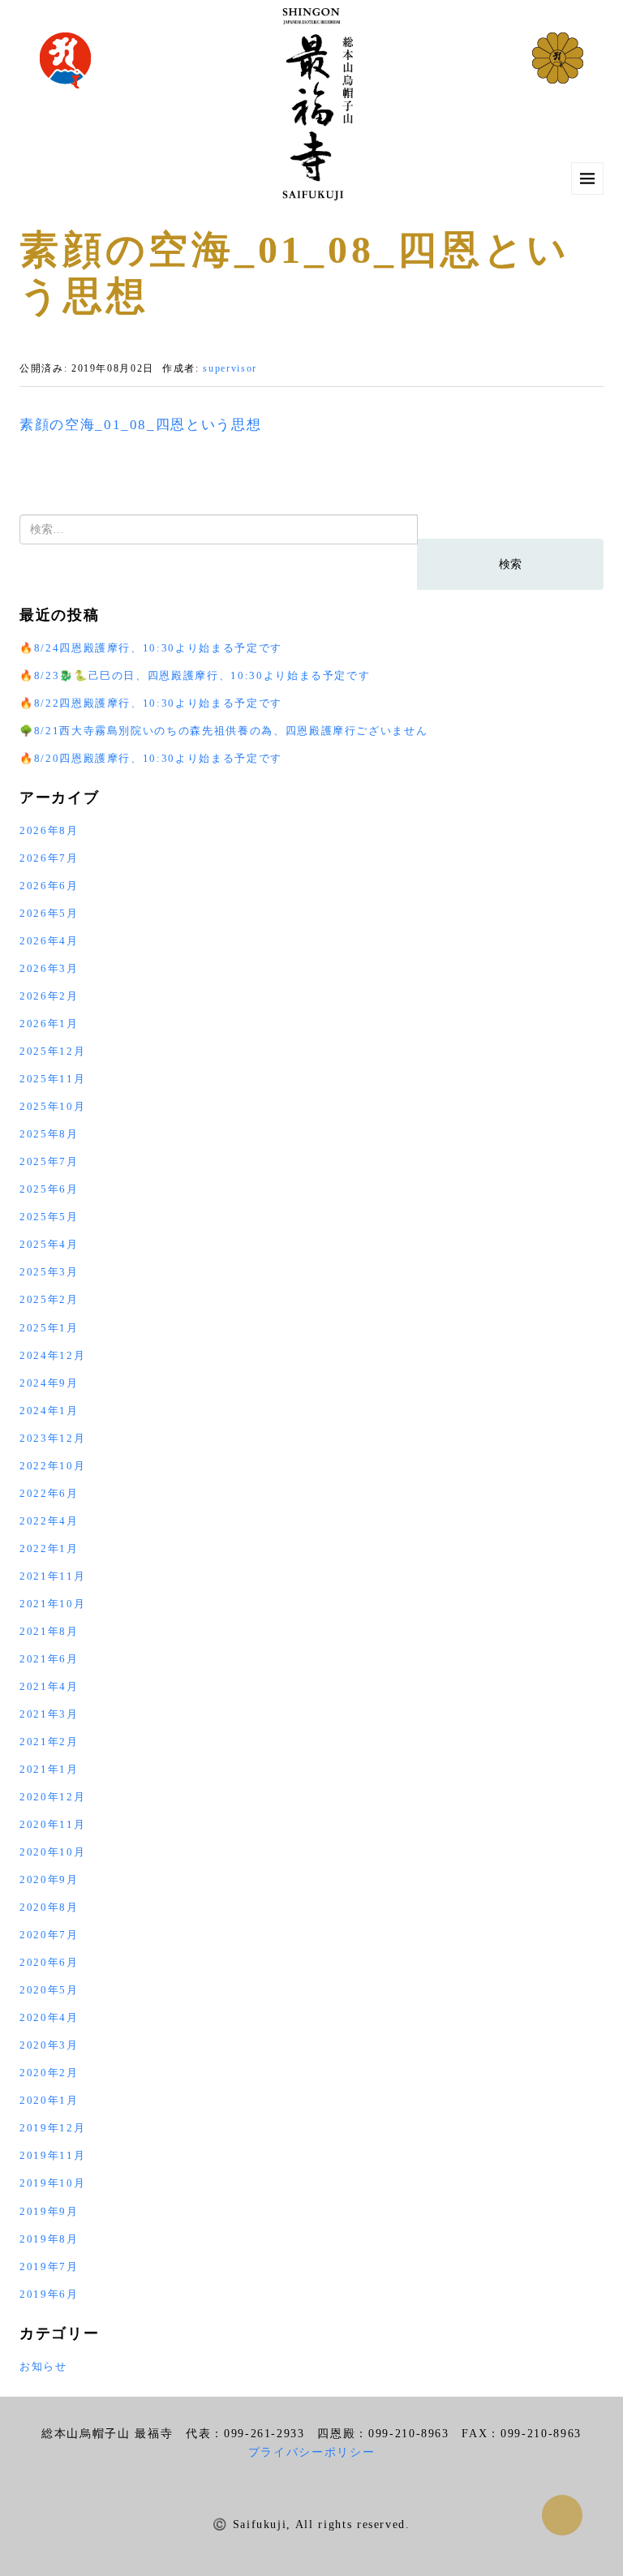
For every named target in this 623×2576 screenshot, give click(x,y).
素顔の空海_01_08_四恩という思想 (140, 425)
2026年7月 (49, 858)
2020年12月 (52, 1797)
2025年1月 (49, 1328)
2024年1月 (49, 1411)
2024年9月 (49, 1383)
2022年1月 (49, 1548)
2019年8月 (49, 2239)
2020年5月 (49, 1990)
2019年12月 (52, 2128)
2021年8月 (49, 1631)
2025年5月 (49, 1217)
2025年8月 (49, 1134)
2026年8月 (49, 830)
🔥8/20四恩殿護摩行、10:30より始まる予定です (151, 758)
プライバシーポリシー (312, 2452)
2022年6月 (49, 1493)
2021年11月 (52, 1576)
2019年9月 (49, 2211)
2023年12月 (52, 1438)
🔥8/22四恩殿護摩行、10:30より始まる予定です (151, 703)
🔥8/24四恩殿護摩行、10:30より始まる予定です (151, 648)
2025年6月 (49, 1189)
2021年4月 (49, 1686)
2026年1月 (49, 1024)
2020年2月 (49, 2073)
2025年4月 (49, 1244)
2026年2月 (49, 996)
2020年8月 (49, 1907)
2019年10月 (52, 2183)
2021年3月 (49, 1714)
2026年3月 (49, 968)
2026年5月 (49, 913)
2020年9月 (49, 1879)
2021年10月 (52, 1604)
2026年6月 (49, 886)
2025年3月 (49, 1272)
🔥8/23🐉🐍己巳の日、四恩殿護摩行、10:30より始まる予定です (195, 675)
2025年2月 (49, 1299)
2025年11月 (52, 1079)
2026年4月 (49, 941)
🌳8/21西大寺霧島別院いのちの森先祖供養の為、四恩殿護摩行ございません (223, 731)
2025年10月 (52, 1106)
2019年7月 (49, 2266)
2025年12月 (52, 1051)
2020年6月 (49, 1962)
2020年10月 (52, 1852)
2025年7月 (49, 1161)
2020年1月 (49, 2100)
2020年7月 (49, 1935)
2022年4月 (49, 1521)
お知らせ (43, 2366)
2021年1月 (49, 1769)
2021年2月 (49, 1742)
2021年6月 (49, 1659)
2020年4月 (49, 2017)
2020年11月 (52, 1824)
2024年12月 (52, 1355)
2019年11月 (52, 2155)
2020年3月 (49, 2045)
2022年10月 (52, 1466)
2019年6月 (49, 2294)
